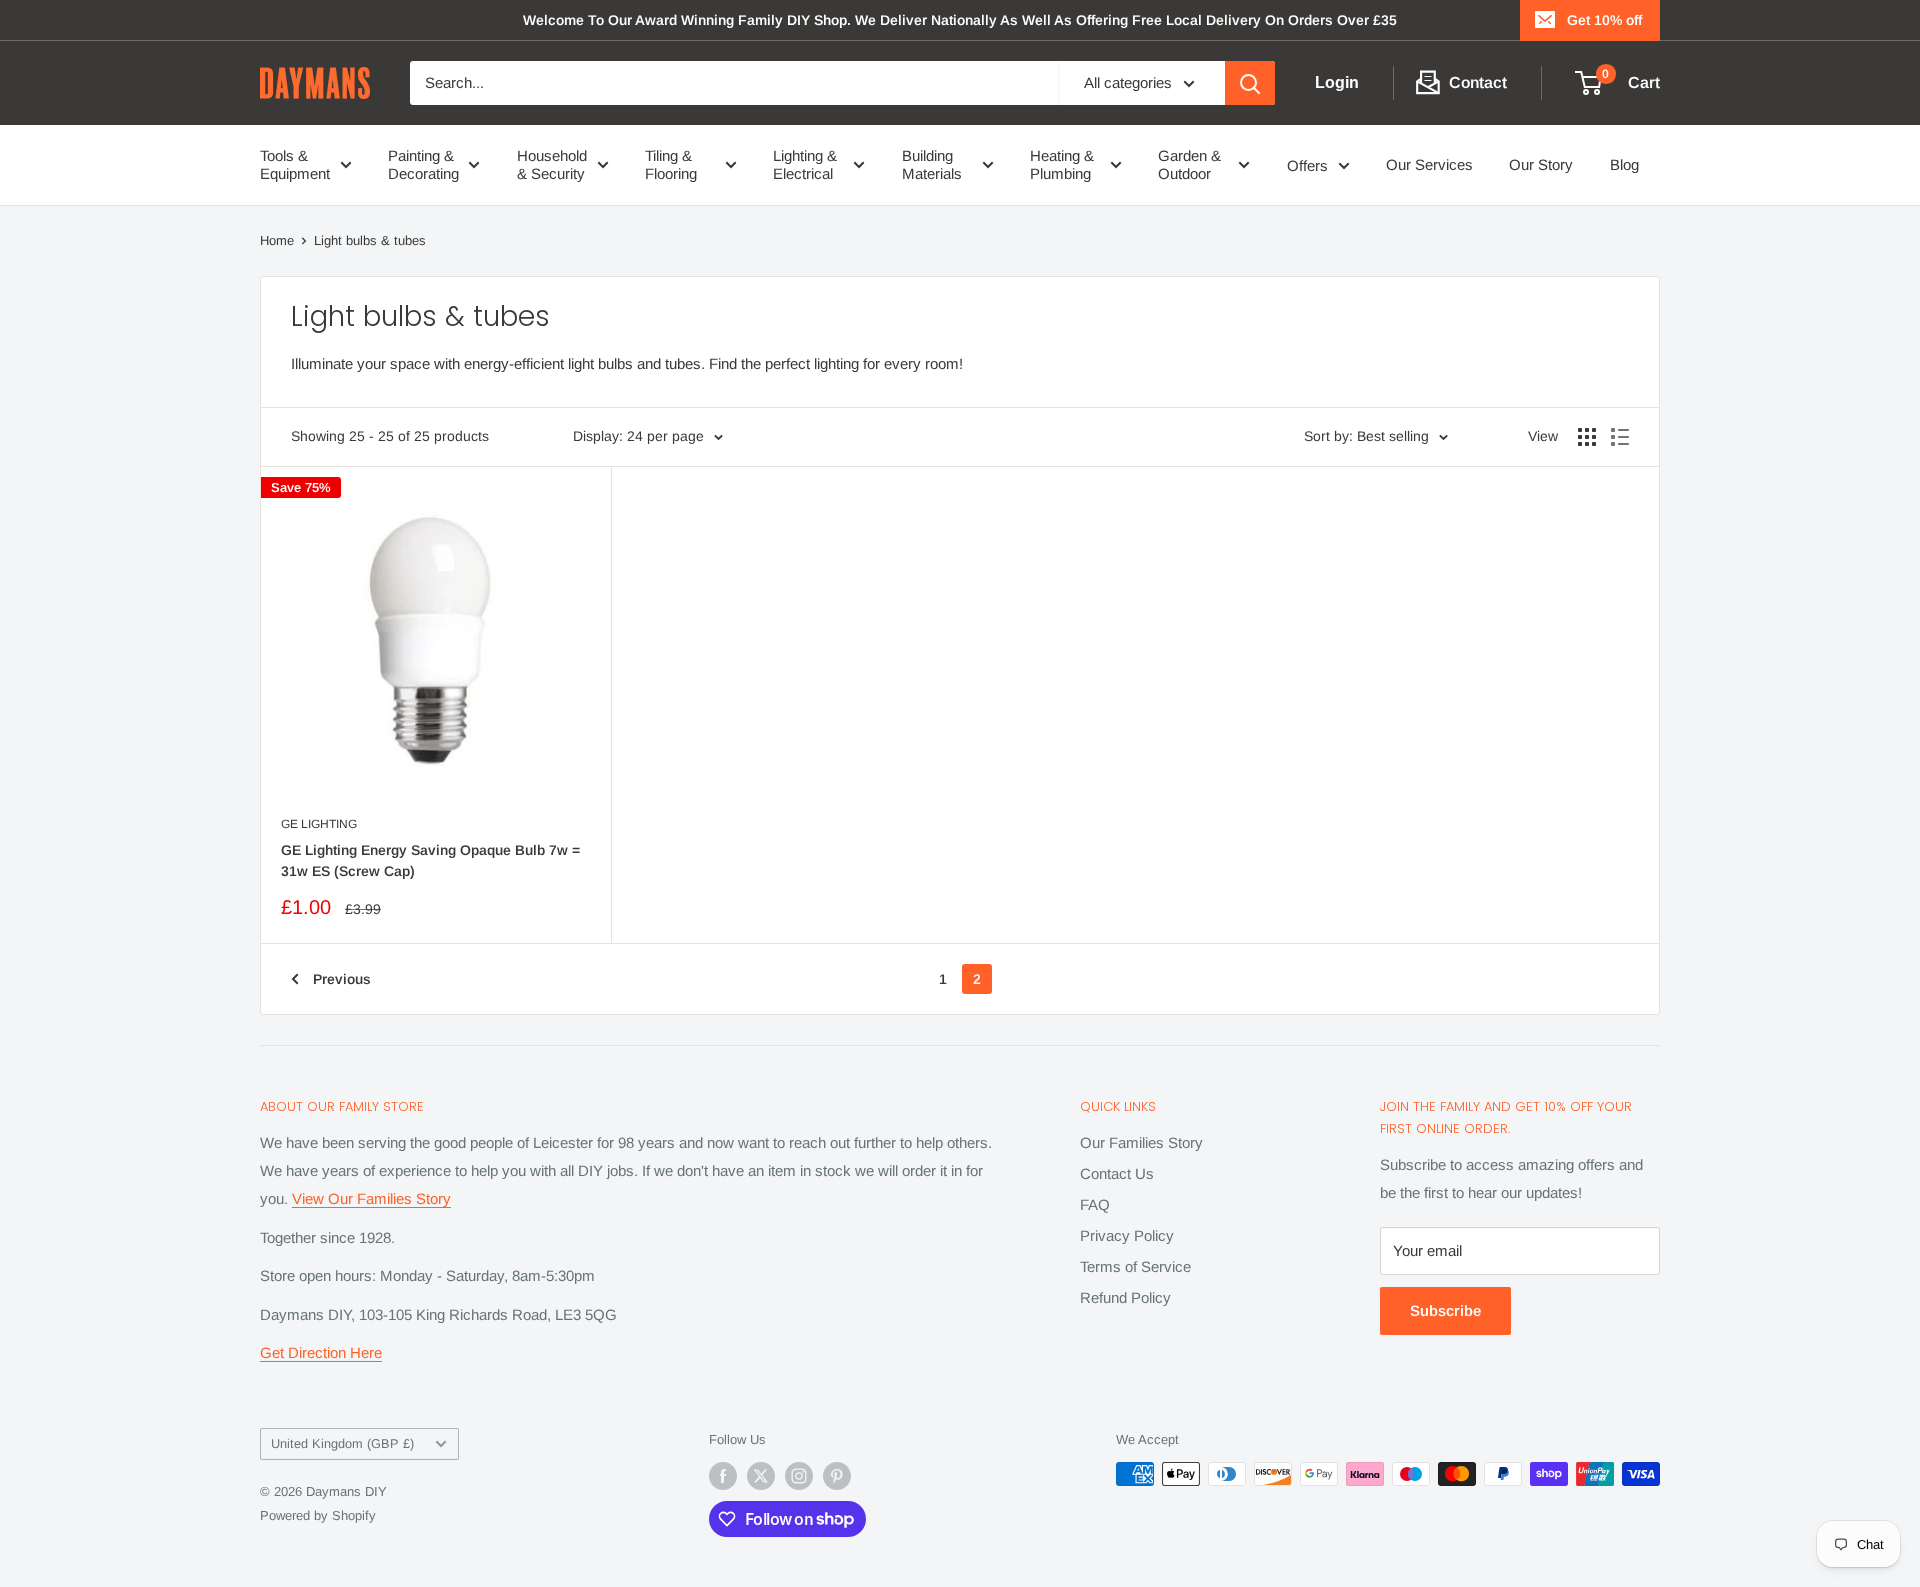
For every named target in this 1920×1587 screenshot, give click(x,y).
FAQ (1095, 1204)
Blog (1624, 164)
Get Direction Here (321, 1352)
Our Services (1429, 164)
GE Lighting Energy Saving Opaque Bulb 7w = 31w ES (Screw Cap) (430, 861)
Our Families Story (1141, 1142)
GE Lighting (319, 824)
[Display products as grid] (1587, 437)
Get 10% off (1604, 20)
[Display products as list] (1620, 437)
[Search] (1250, 83)
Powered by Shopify (318, 1515)
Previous (342, 979)
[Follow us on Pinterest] (837, 1476)
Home (277, 240)
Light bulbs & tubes (370, 240)
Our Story (1541, 164)
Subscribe (1445, 1310)
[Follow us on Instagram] (799, 1476)
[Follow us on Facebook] (723, 1476)
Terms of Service (1135, 1266)
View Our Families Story (371, 1198)
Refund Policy (1125, 1297)
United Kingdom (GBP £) (342, 1443)
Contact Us (1117, 1173)
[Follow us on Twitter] (761, 1476)
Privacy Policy (1127, 1235)
